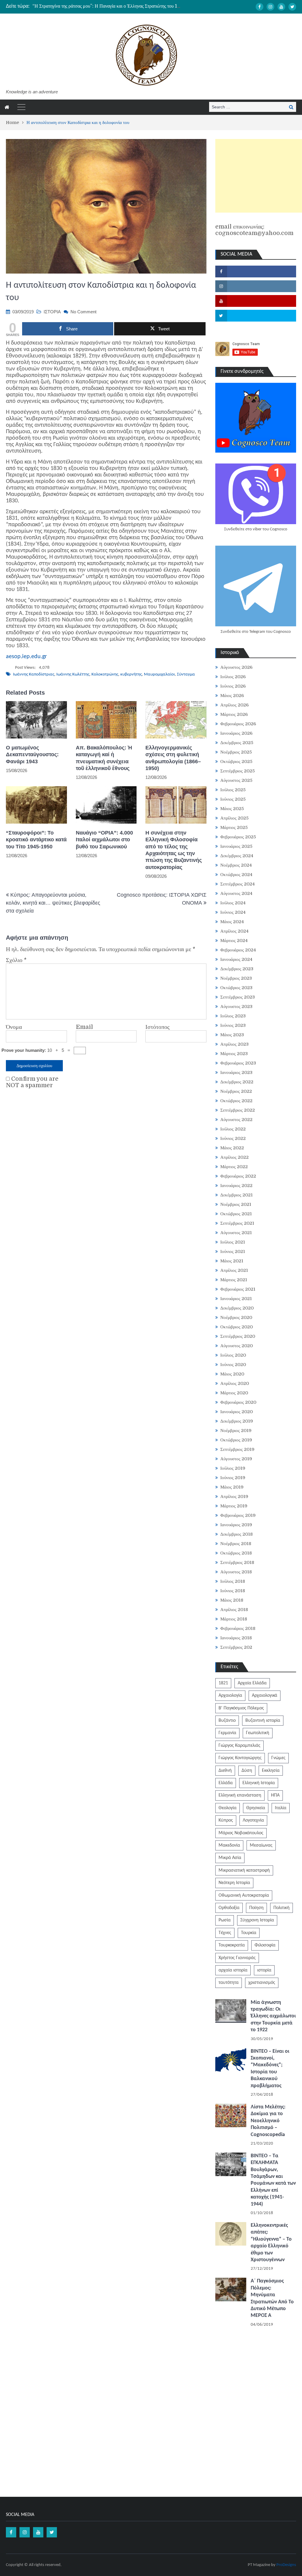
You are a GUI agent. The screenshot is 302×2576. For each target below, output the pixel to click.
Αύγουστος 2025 (236, 780)
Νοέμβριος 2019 (236, 1431)
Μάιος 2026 (232, 696)
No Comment (83, 312)
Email (84, 1027)
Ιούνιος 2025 (233, 799)
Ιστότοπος (157, 1027)
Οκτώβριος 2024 (236, 875)
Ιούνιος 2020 (233, 1365)
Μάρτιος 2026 (234, 714)
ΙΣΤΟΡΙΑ (52, 312)
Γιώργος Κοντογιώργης (240, 1758)
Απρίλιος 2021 (234, 1270)
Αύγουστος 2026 (236, 667)
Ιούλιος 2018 (233, 1581)
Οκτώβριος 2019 (236, 1440)
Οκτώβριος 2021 (236, 1214)
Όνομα (14, 1027)
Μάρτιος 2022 (234, 1167)
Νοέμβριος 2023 (236, 978)
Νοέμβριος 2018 (236, 1544)
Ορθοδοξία (229, 1908)
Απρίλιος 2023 (234, 1044)
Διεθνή (225, 1771)
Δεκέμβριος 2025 (237, 743)
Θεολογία (228, 1808)
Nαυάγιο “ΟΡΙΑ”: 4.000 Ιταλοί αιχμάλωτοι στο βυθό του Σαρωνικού (104, 840)
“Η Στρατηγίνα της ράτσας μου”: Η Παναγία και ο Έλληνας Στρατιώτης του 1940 (109, 6)
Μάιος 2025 (232, 809)
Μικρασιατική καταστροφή (244, 1870)
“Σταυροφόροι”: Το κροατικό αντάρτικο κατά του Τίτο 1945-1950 (36, 840)
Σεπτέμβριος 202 (236, 1647)
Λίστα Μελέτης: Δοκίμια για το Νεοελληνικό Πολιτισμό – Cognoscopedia (268, 2121)
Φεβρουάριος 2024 (238, 950)
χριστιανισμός (262, 1983)
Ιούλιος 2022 (233, 1129)
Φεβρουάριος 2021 (238, 1289)
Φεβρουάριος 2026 (238, 724)
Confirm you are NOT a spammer (32, 1082)
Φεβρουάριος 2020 (238, 1402)
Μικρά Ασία (230, 1858)
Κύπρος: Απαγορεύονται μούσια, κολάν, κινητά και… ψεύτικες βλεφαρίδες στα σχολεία (53, 903)
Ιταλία (281, 1808)
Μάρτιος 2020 (234, 1393)
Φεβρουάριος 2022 (238, 1176)
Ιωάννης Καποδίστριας (34, 674)
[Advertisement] (259, 176)
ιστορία (264, 1970)
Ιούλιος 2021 (233, 1242)
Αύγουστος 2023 (236, 1006)
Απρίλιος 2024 (234, 931)
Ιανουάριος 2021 (236, 1299)
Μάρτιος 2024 (234, 941)
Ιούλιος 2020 (233, 1355)
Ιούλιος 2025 (233, 790)
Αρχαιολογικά (265, 1696)
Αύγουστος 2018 (236, 1572)
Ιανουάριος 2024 (236, 959)
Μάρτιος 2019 (234, 1506)
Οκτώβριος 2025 (236, 761)
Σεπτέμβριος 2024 (238, 884)
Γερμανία (227, 1733)
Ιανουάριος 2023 (236, 1072)
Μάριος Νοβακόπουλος (241, 1833)
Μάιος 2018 (232, 1600)
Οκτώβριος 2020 (237, 1327)
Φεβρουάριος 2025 (238, 837)
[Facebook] (260, 7)
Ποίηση (256, 1908)
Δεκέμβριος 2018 (237, 1534)
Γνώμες (278, 1758)
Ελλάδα (226, 1783)
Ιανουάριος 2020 (237, 1412)
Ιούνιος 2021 (233, 1251)
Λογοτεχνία (253, 1820)
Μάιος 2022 (232, 1148)
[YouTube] (281, 7)
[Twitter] (292, 7)
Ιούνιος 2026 (233, 686)
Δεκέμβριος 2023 (237, 969)
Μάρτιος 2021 (234, 1280)
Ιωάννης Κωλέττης (73, 674)
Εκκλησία (271, 1771)
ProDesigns (286, 2565)
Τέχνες (225, 1933)
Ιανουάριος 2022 (236, 1186)
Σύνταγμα (186, 674)
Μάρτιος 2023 (234, 1054)
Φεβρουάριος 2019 (238, 1515)
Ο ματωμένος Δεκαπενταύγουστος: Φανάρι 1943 (32, 755)
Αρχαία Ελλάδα (252, 1683)
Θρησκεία (256, 1808)
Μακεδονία (229, 1845)
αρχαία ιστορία (233, 1970)
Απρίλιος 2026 (234, 705)
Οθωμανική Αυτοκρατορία (244, 1895)
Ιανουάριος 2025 (236, 846)
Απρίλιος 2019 (234, 1496)
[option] (106, 6)
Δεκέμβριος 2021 (237, 1195)
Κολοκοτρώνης (105, 674)
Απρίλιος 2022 (234, 1157)
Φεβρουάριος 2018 (238, 1628)
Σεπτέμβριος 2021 (237, 1223)
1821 (223, 1683)
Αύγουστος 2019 (236, 1459)
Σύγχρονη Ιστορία (257, 1920)
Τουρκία (249, 1933)
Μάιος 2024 (232, 922)
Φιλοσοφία (265, 1945)
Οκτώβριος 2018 (236, 1553)
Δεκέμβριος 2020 (237, 1308)
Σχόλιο (16, 960)
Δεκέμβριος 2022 (237, 1082)
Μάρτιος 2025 (234, 827)
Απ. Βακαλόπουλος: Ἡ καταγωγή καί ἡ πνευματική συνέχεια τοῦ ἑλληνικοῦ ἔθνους (104, 758)
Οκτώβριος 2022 (236, 1101)
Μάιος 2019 (232, 1487)
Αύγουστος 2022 (236, 1120)
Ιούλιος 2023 (233, 1016)
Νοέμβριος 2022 (236, 1091)
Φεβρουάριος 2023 (238, 1063)
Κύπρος (226, 1820)
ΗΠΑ (275, 1795)
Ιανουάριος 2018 (236, 1638)
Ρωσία (225, 1920)
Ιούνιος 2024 (233, 912)
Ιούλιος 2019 (233, 1468)
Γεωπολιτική (258, 1733)
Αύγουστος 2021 (236, 1233)
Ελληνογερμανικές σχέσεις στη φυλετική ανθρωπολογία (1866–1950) (173, 758)
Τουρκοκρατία (232, 1945)
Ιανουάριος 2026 (236, 733)
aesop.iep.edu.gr (26, 657)
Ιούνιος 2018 (233, 1591)
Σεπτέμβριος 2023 (238, 997)
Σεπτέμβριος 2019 (237, 1449)
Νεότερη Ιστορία (234, 1883)
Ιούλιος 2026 (233, 677)
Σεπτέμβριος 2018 (237, 1562)
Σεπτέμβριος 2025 (238, 771)
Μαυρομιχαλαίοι (159, 674)
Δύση (247, 1771)
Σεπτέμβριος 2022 (238, 1110)
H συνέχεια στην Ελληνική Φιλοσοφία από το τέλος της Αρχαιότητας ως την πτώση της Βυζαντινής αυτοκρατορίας (174, 850)
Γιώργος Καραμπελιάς (239, 1746)
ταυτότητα (229, 1983)
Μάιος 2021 (232, 1261)
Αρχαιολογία (230, 1696)
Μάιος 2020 (232, 1374)
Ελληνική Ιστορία (259, 1783)
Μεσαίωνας (261, 1845)
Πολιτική (282, 1908)
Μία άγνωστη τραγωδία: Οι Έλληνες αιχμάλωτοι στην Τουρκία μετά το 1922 (273, 2016)
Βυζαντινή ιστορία (263, 1721)
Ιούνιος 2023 (233, 1025)
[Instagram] (270, 7)
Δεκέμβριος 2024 (237, 856)
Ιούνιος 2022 (233, 1138)
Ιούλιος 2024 (233, 903)
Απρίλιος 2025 (234, 818)
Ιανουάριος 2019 (236, 1525)
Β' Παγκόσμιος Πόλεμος (241, 1708)
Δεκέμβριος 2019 (237, 1421)
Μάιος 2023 (232, 1035)
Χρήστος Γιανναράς (237, 1958)
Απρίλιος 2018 (234, 1610)
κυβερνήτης (131, 674)
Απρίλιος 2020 (235, 1383)
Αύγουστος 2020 (237, 1346)
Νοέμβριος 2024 (236, 865)
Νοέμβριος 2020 (236, 1317)
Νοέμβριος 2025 (236, 752)
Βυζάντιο (227, 1721)
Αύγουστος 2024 (236, 893)
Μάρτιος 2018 (234, 1619)
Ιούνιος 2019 (233, 1478)
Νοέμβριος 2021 (236, 1204)
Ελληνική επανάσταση (240, 1795)
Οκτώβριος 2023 (236, 988)
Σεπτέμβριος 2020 (238, 1336)
